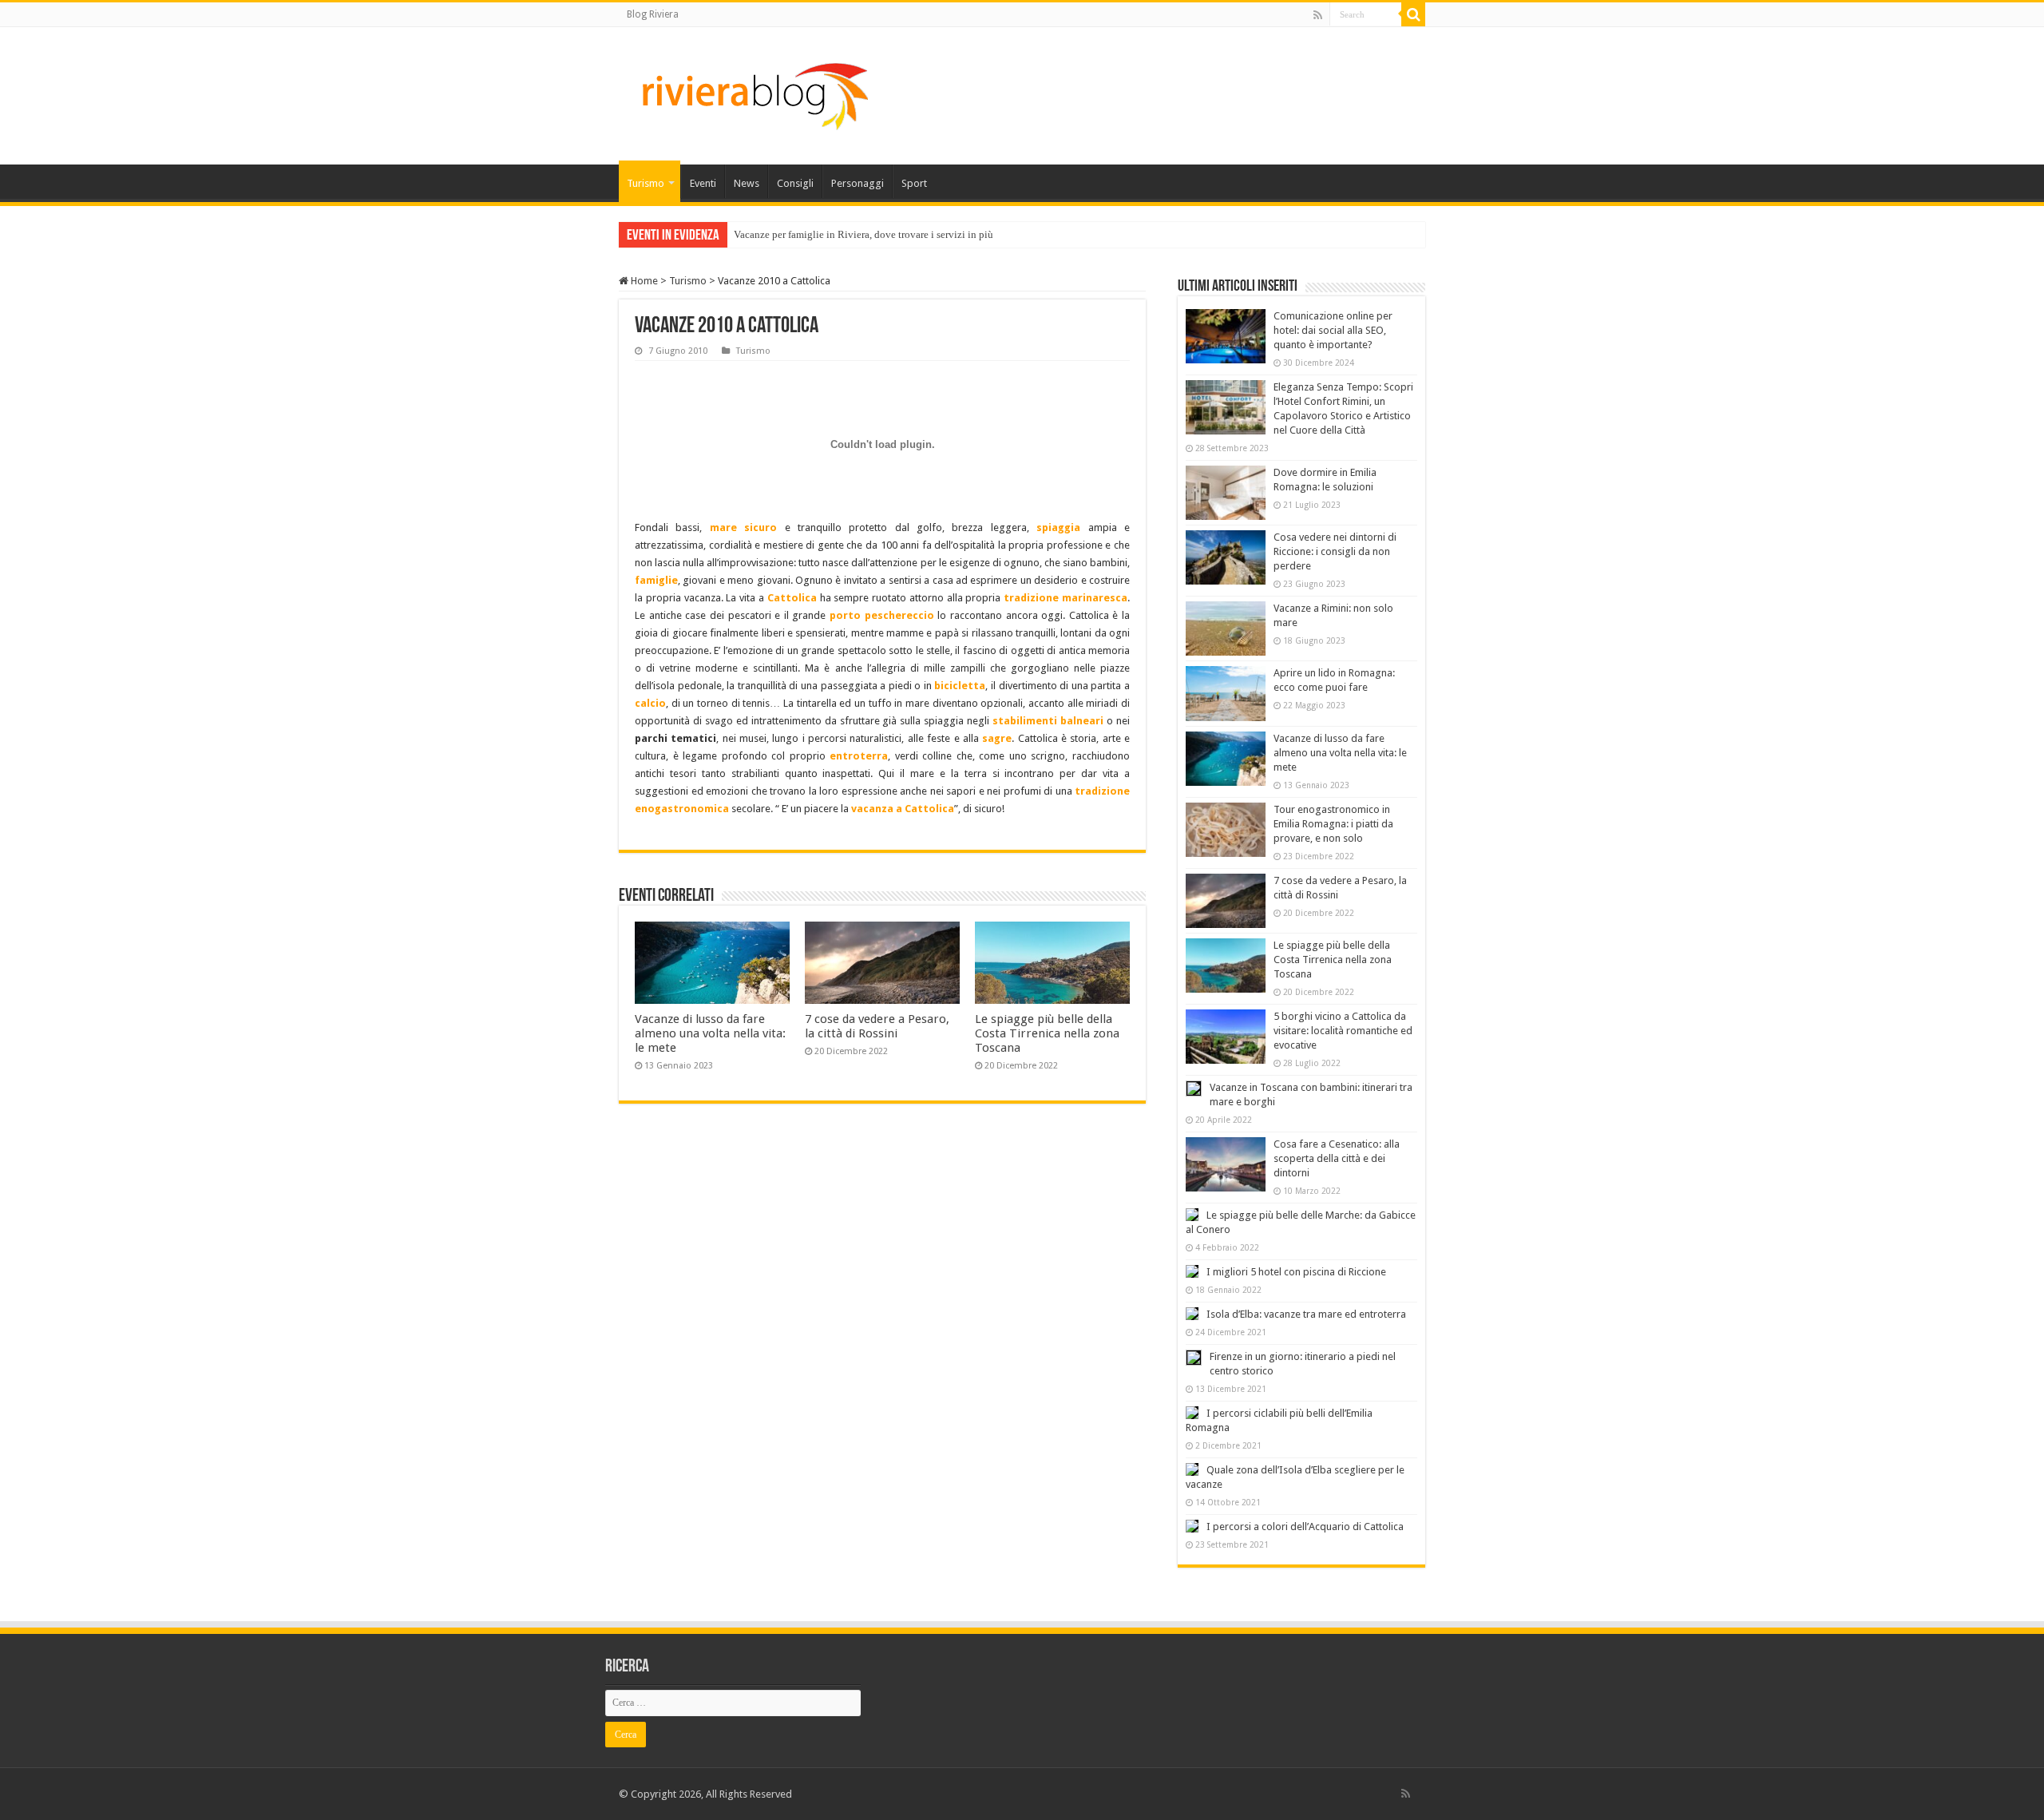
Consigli (795, 183)
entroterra (859, 756)
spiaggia (1058, 527)
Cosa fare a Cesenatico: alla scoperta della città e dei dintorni (1337, 1158)
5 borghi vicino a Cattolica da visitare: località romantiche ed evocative (1343, 1031)
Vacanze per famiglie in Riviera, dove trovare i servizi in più (864, 234)
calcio (650, 703)
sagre (997, 738)
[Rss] (1318, 15)
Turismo (646, 183)
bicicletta (960, 686)
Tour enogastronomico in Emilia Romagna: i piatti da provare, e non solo (1333, 824)
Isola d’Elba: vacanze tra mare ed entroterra (1306, 1314)
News (747, 183)
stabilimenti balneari (1048, 721)
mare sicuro (743, 527)
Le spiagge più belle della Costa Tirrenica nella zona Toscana (1047, 1033)
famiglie (656, 580)
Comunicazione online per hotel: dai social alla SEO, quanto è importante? (1333, 330)
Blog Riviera (653, 14)
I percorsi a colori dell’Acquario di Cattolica (1305, 1527)
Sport (914, 183)
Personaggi (858, 183)
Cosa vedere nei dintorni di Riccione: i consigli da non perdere (1335, 551)
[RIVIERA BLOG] (753, 93)
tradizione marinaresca (1066, 598)
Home (643, 281)
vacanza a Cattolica (903, 809)
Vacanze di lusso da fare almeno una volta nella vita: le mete (710, 1033)
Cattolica (792, 598)
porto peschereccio (882, 615)
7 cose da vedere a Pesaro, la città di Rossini (877, 1026)
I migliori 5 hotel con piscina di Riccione (1296, 1272)
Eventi (703, 183)
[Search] (1413, 14)
